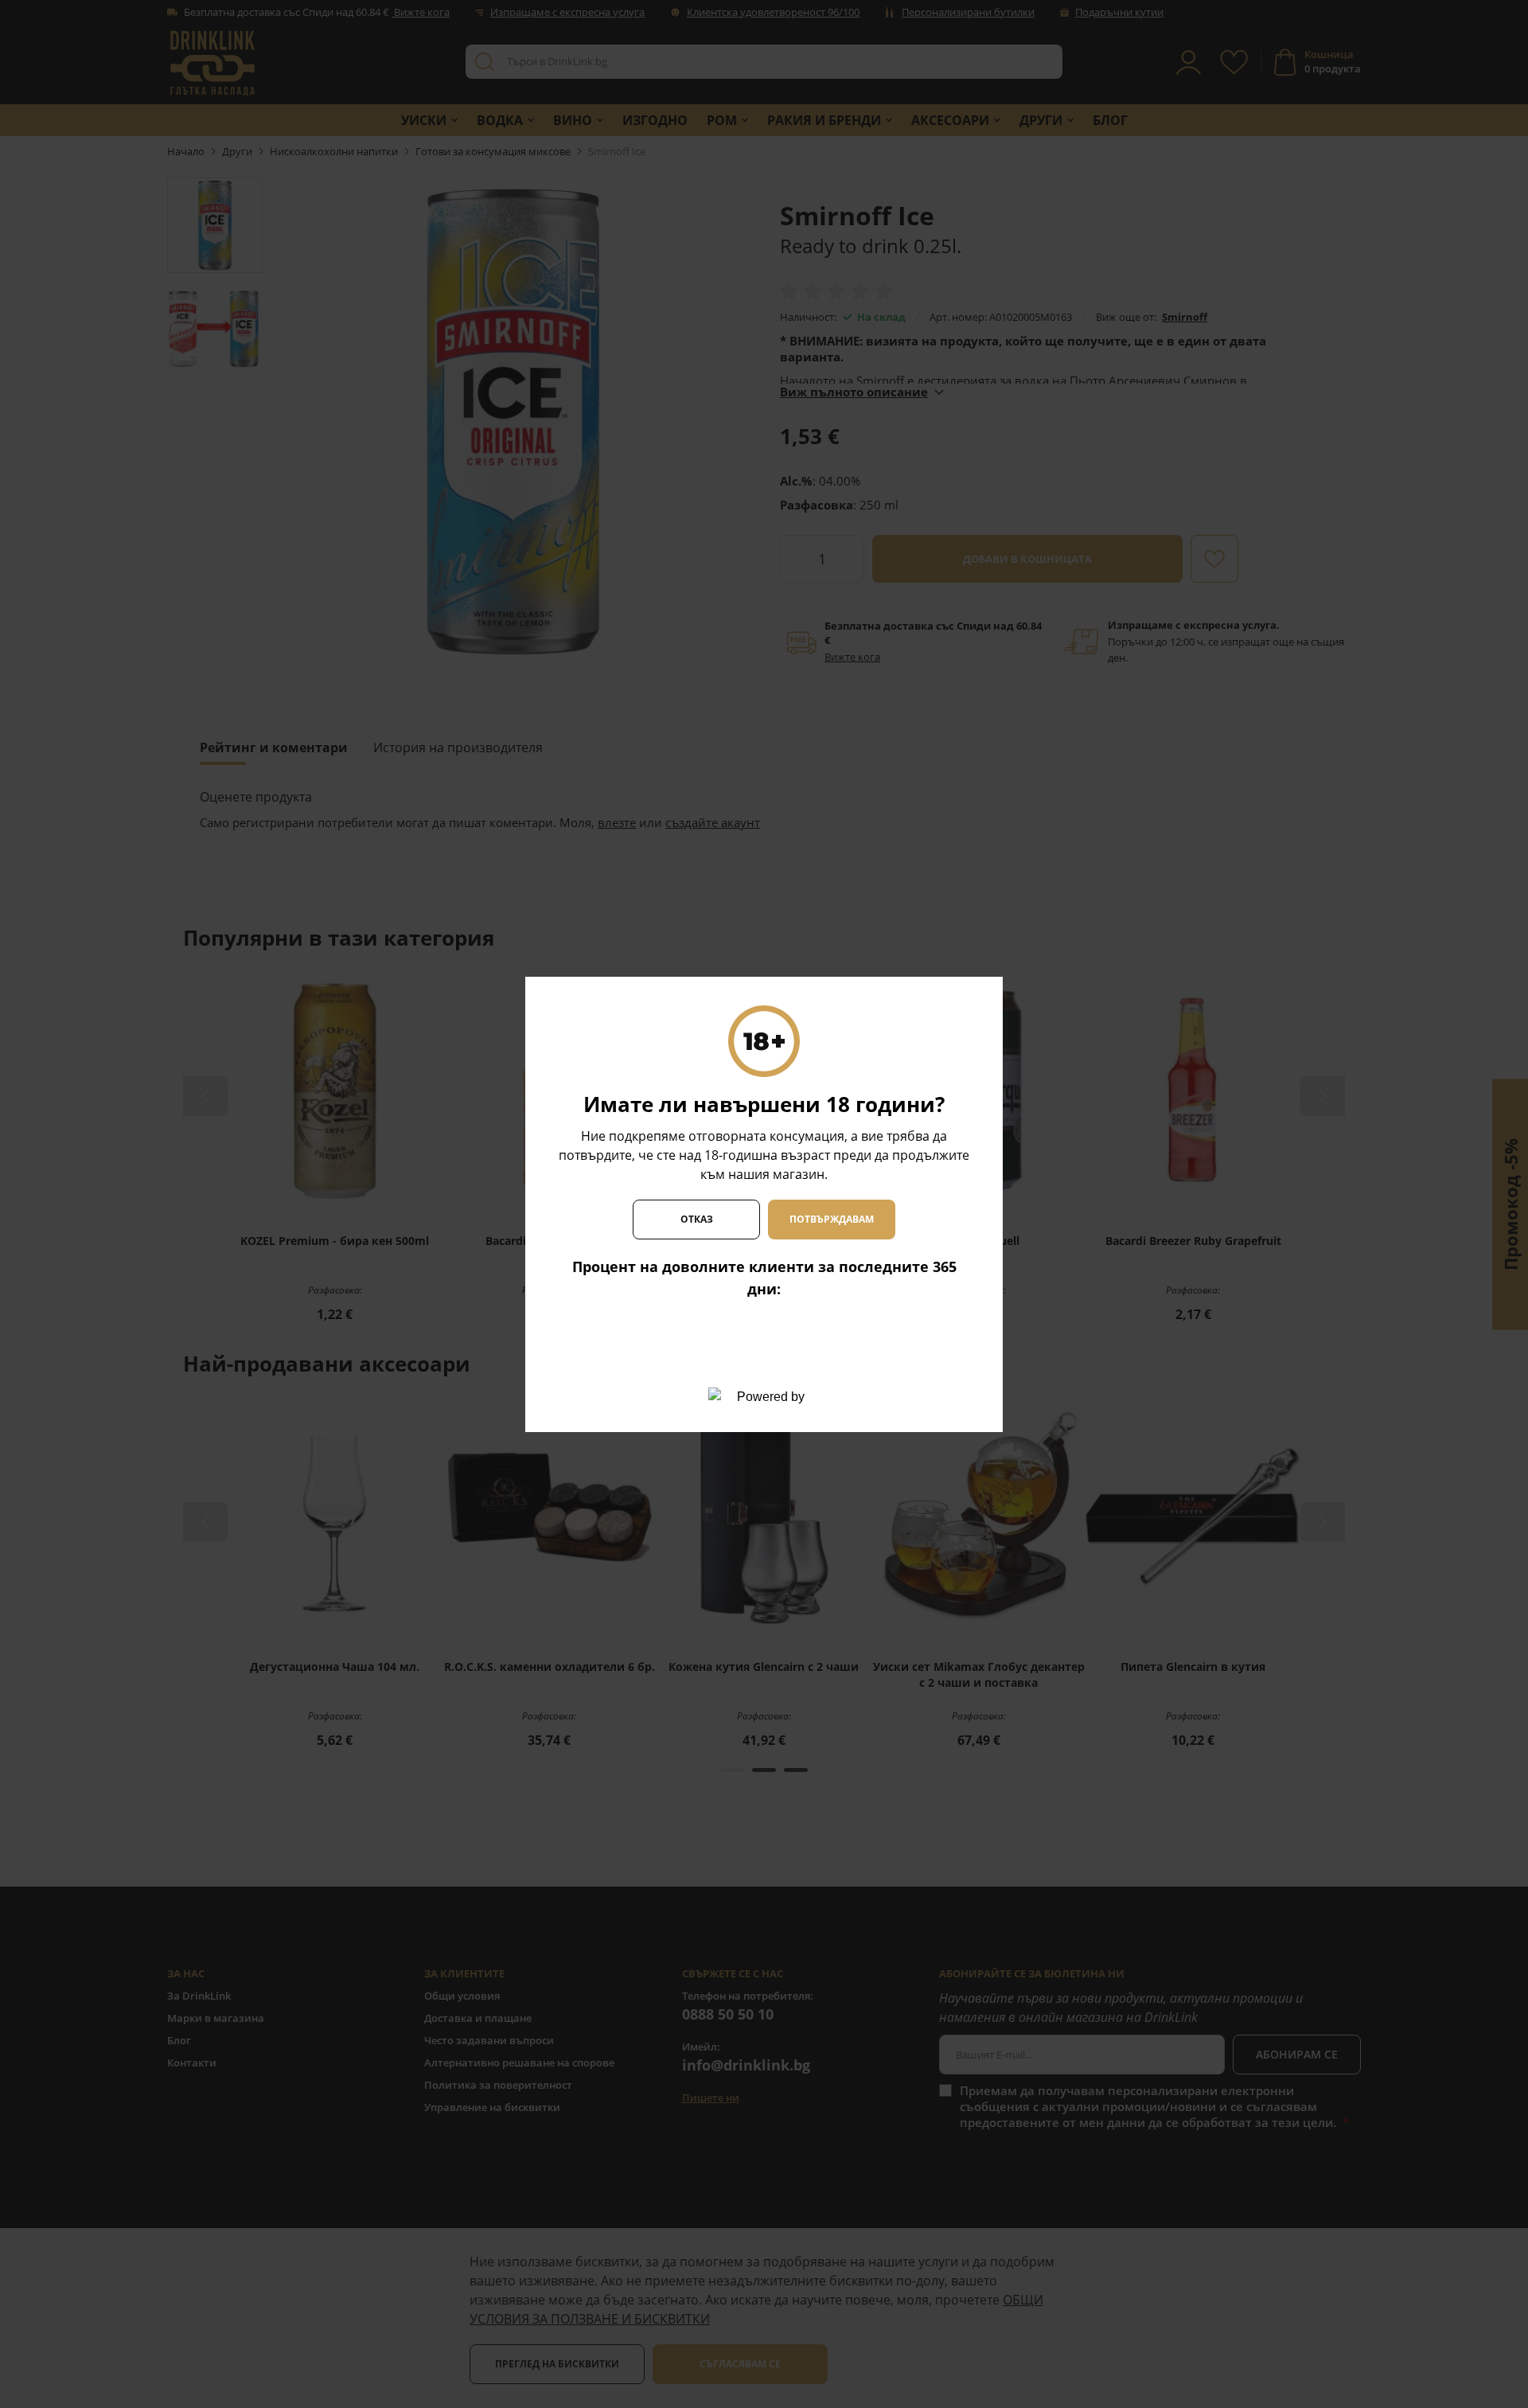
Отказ (697, 1219)
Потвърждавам (832, 1219)
